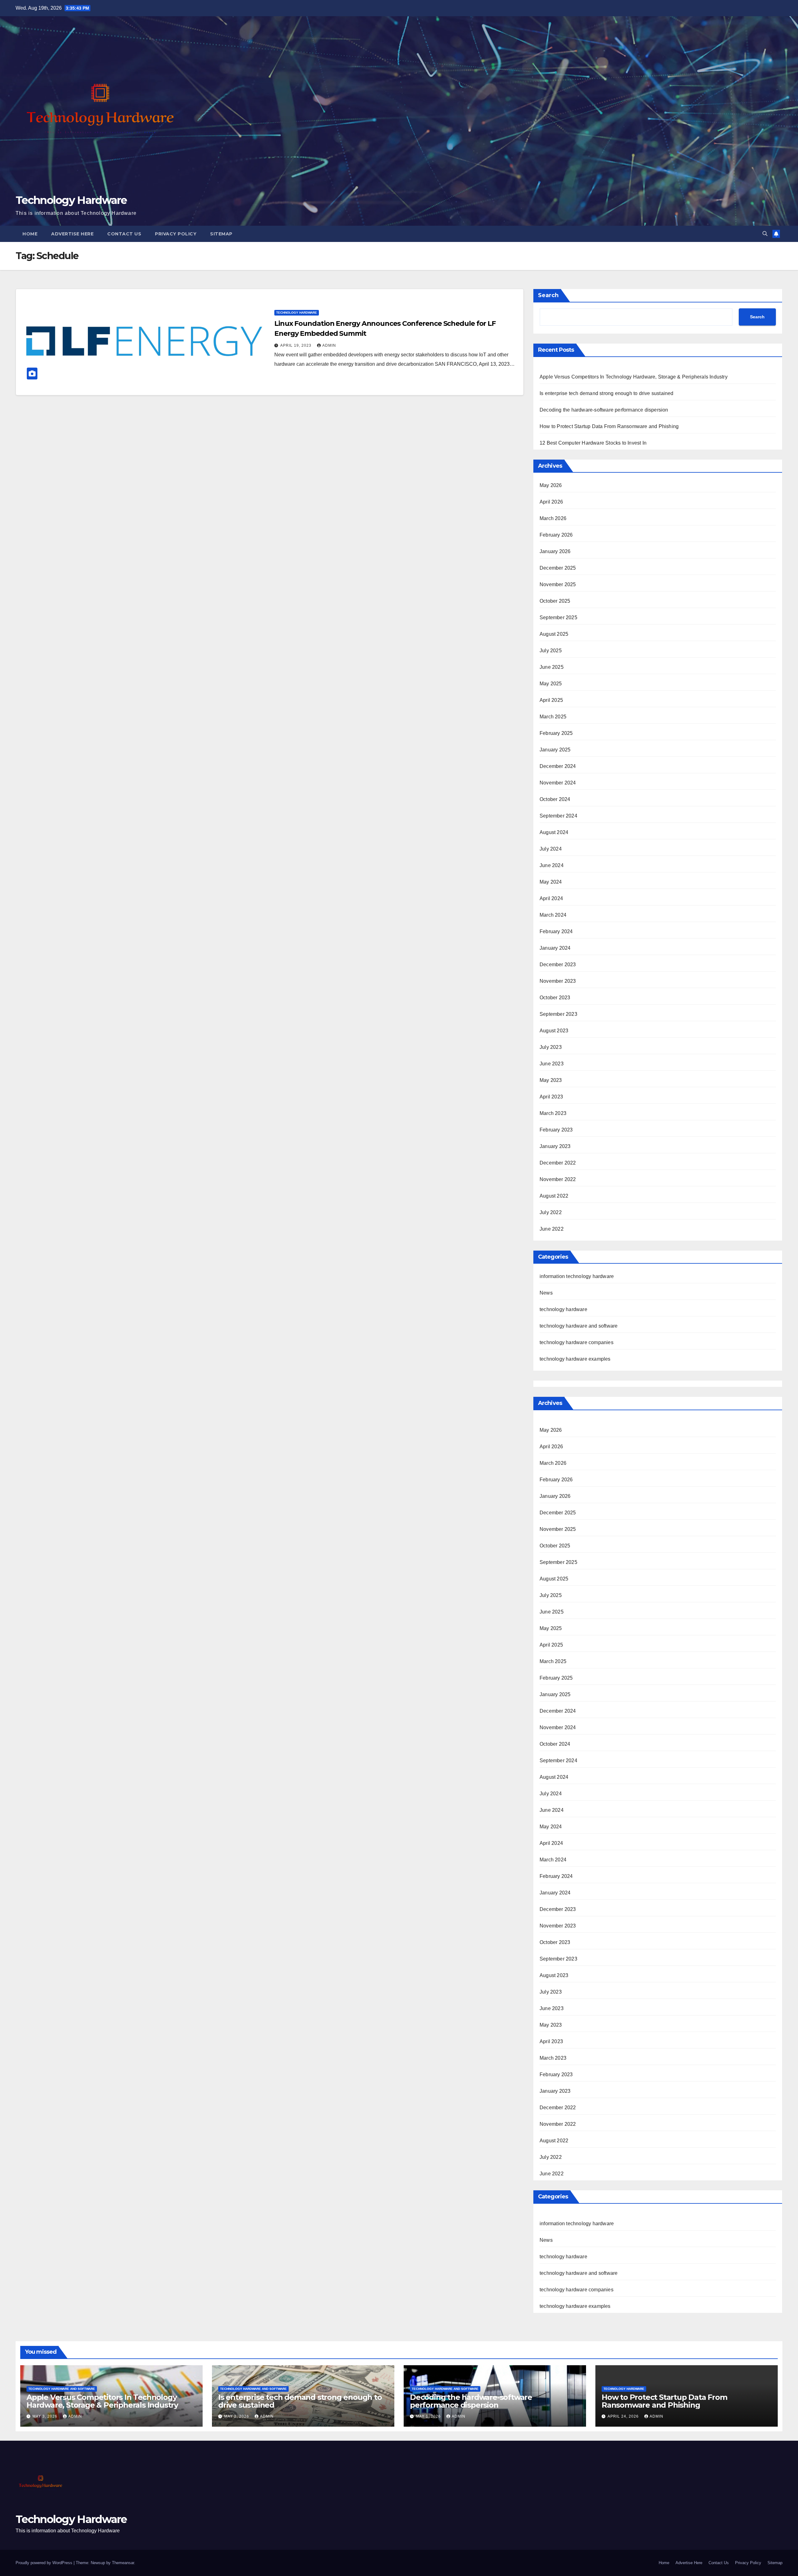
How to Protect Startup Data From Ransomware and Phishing (609, 426)
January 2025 (555, 750)
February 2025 (556, 733)
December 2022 (558, 1163)
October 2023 (555, 998)
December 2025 (558, 568)
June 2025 (552, 667)
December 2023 (558, 965)
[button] (765, 234)
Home (30, 234)
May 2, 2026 (237, 2416)
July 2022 (551, 1212)
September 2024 (558, 816)
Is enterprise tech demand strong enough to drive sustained (607, 393)
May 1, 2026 (429, 2416)
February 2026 (556, 535)
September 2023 (558, 1014)
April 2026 (551, 502)
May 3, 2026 (46, 2416)
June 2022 (552, 1229)
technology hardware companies (577, 1342)
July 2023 (551, 1047)
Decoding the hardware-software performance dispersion (604, 410)
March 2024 (553, 915)
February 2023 (556, 1130)
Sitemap (221, 234)
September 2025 (558, 617)
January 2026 (555, 551)
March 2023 (553, 1113)
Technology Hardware (71, 200)
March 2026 (553, 518)
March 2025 (553, 717)
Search (548, 295)
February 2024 (556, 931)
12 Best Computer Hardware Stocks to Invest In (593, 443)
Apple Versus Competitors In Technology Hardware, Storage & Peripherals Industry (634, 377)
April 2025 (551, 700)
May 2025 (551, 684)
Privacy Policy (176, 234)
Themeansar (123, 2563)
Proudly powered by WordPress (45, 2563)
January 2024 (555, 948)
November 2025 (558, 584)
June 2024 (552, 865)
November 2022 (558, 1179)
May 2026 (551, 485)
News (546, 1293)
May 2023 (551, 1080)
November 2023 (558, 981)
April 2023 (551, 1097)
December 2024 (558, 766)
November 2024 (558, 783)
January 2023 (555, 1146)
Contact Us (124, 234)
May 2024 (551, 882)
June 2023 (552, 1064)
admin (329, 345)
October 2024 (555, 799)
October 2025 (555, 601)
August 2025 (554, 634)
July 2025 (551, 651)
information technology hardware (577, 1276)
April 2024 (551, 898)
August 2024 (554, 832)
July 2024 (551, 849)
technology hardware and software (579, 1326)
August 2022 (554, 1196)
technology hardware (297, 313)
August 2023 (554, 1031)
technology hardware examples (575, 1359)
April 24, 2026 (624, 2416)
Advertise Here (72, 234)
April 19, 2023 (296, 345)
